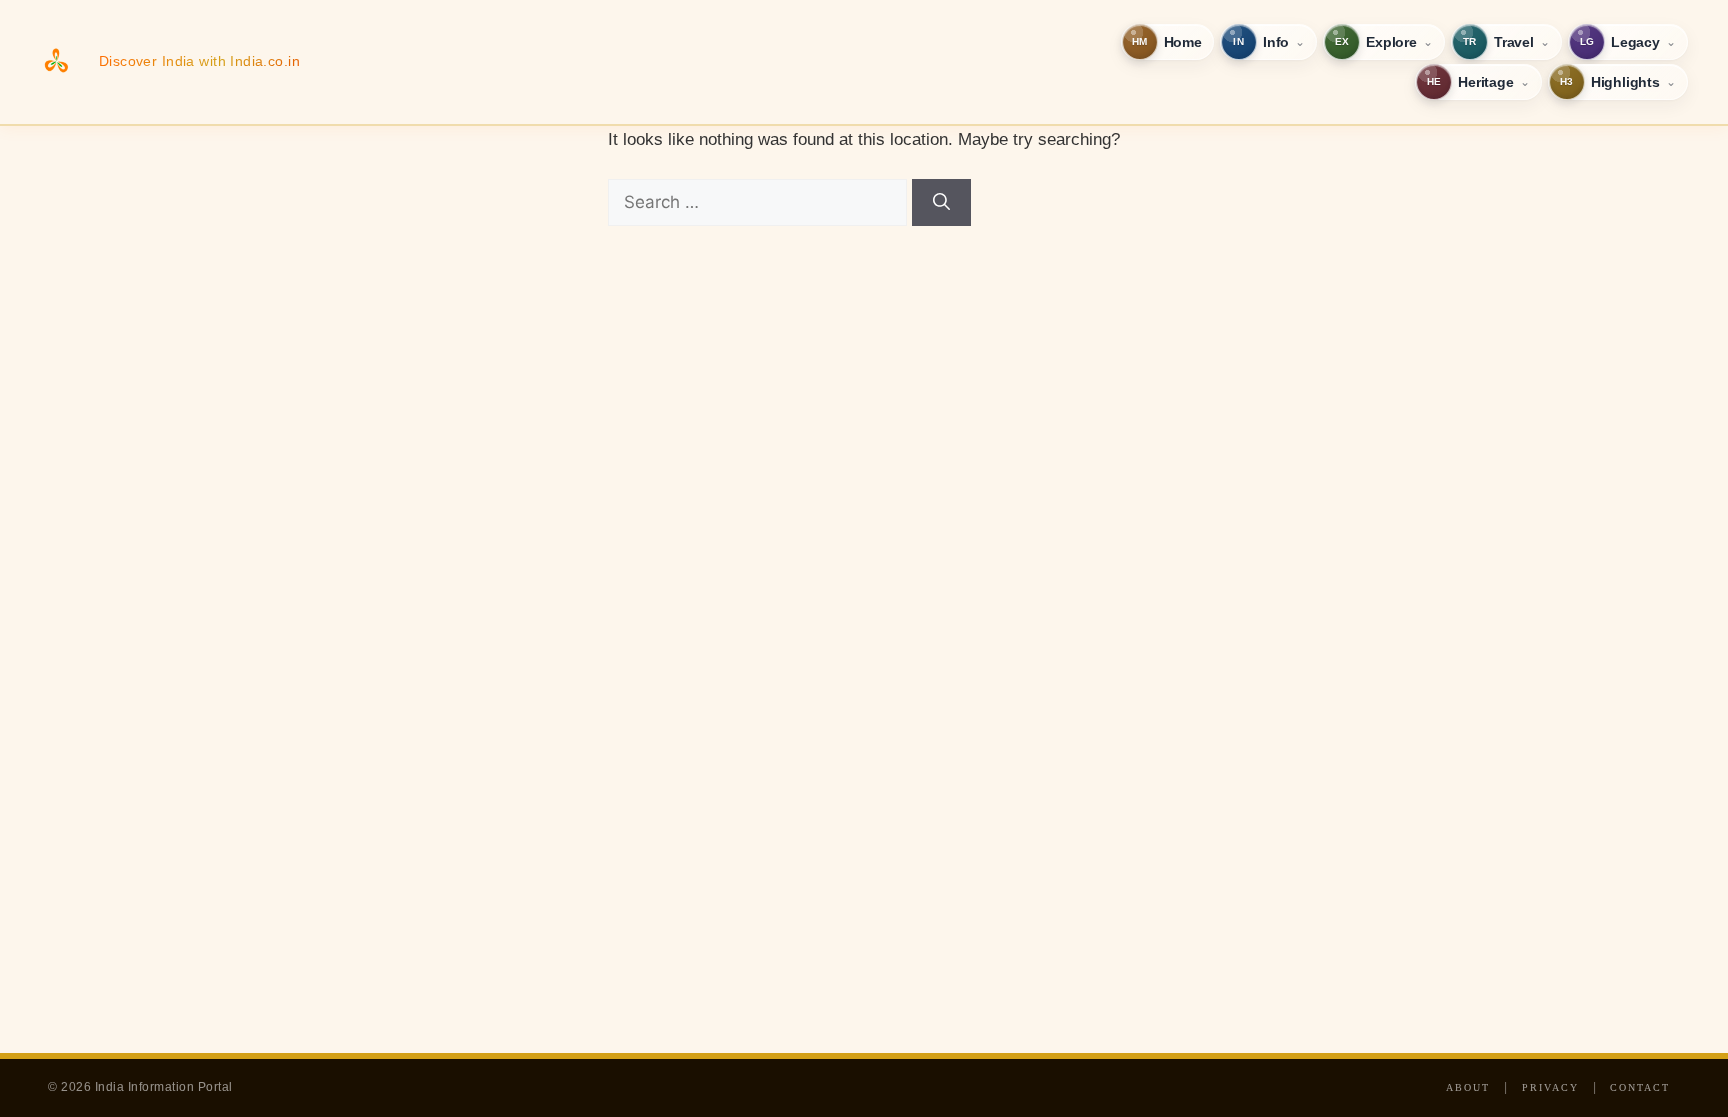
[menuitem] (1167, 42)
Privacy (1550, 1087)
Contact (1640, 1087)
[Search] (941, 203)
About (1468, 1087)
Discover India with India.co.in (199, 61)
